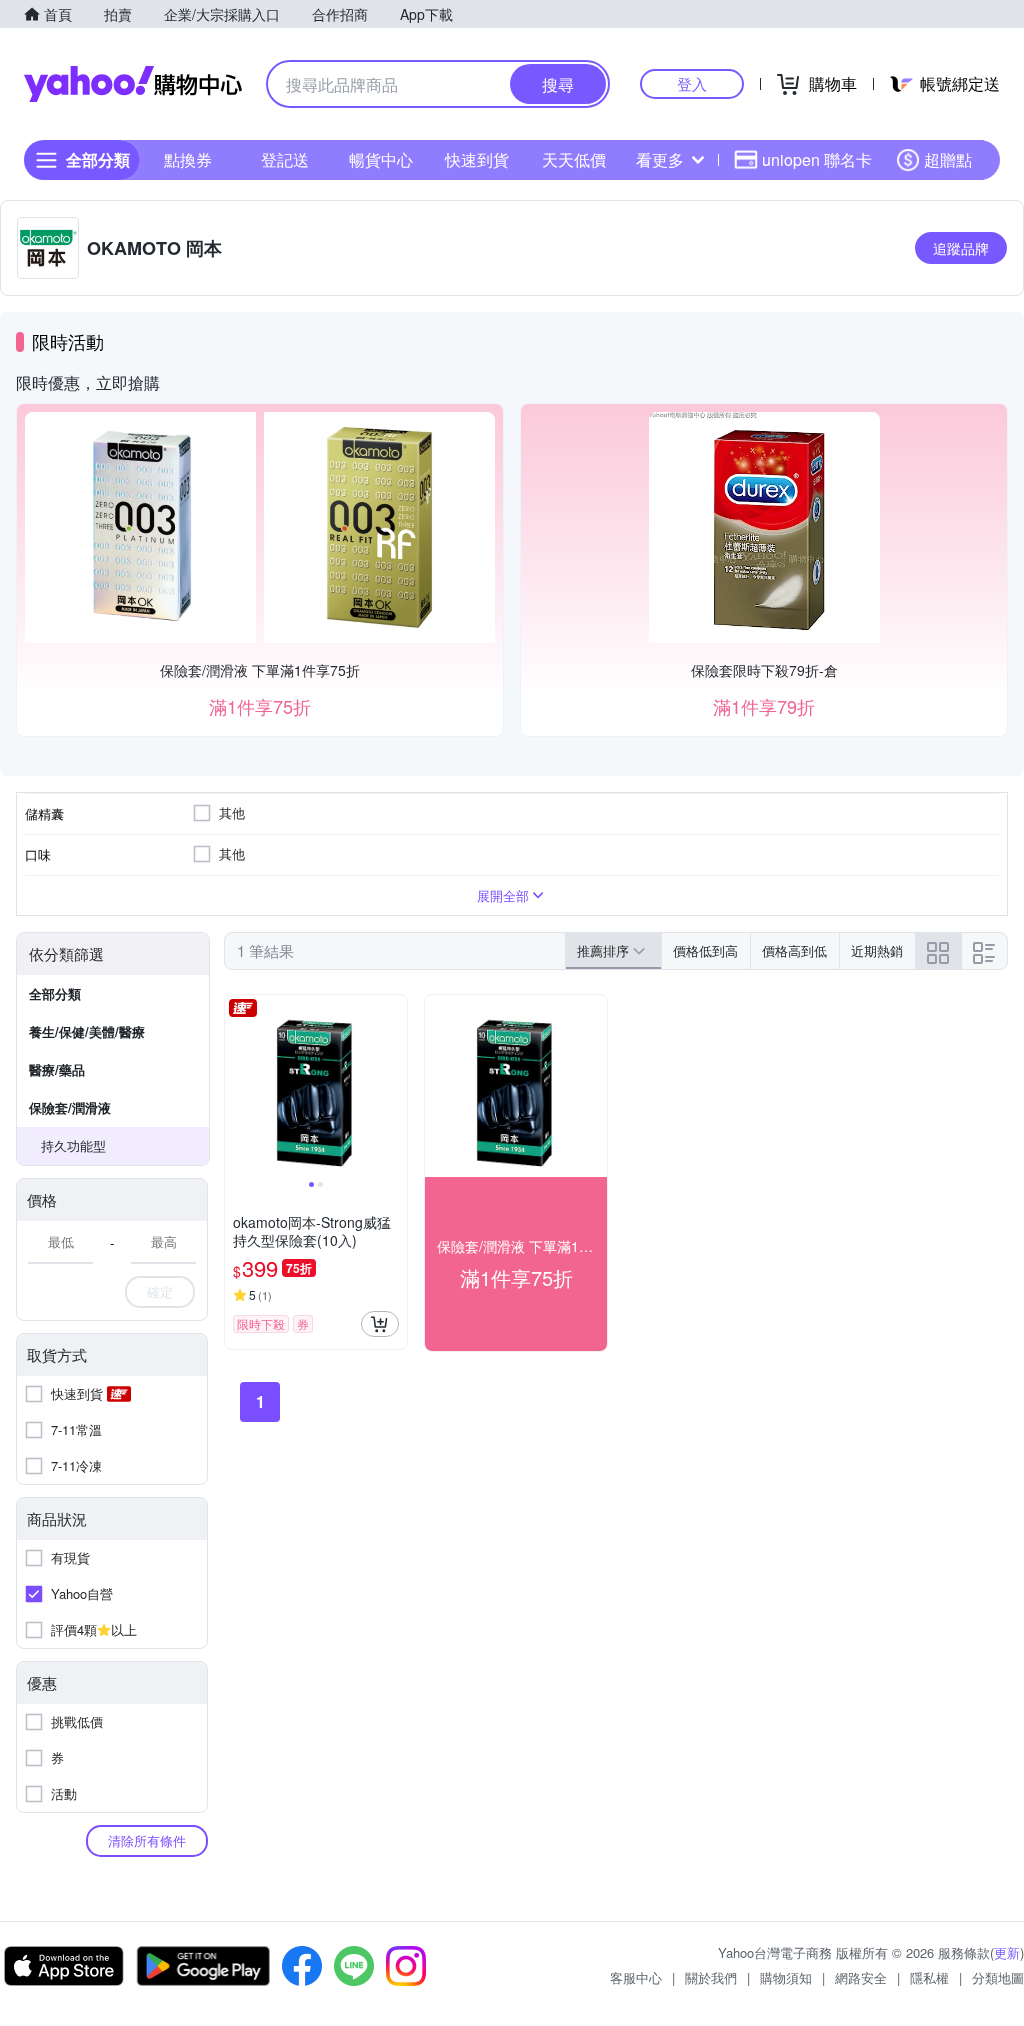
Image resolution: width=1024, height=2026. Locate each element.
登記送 (285, 159)
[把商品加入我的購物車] (380, 1324)
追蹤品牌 (961, 248)
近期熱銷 (877, 950)
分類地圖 (998, 1977)
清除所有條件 (147, 1840)
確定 (160, 1291)
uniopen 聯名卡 (817, 159)
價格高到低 (794, 950)
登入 (692, 83)
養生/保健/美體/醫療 (87, 1031)
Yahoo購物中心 (133, 84)
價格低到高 (705, 950)
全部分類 (55, 993)
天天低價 (574, 159)
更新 (1007, 1952)
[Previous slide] (238, 1086)
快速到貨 (477, 159)
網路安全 (861, 1977)
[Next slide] (394, 1086)
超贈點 (948, 159)
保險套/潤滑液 (70, 1107)
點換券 (188, 159)
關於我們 (711, 1977)
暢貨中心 (381, 159)
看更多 (660, 159)
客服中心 (636, 1977)
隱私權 (929, 1977)
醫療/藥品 (57, 1069)
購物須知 (786, 1977)
